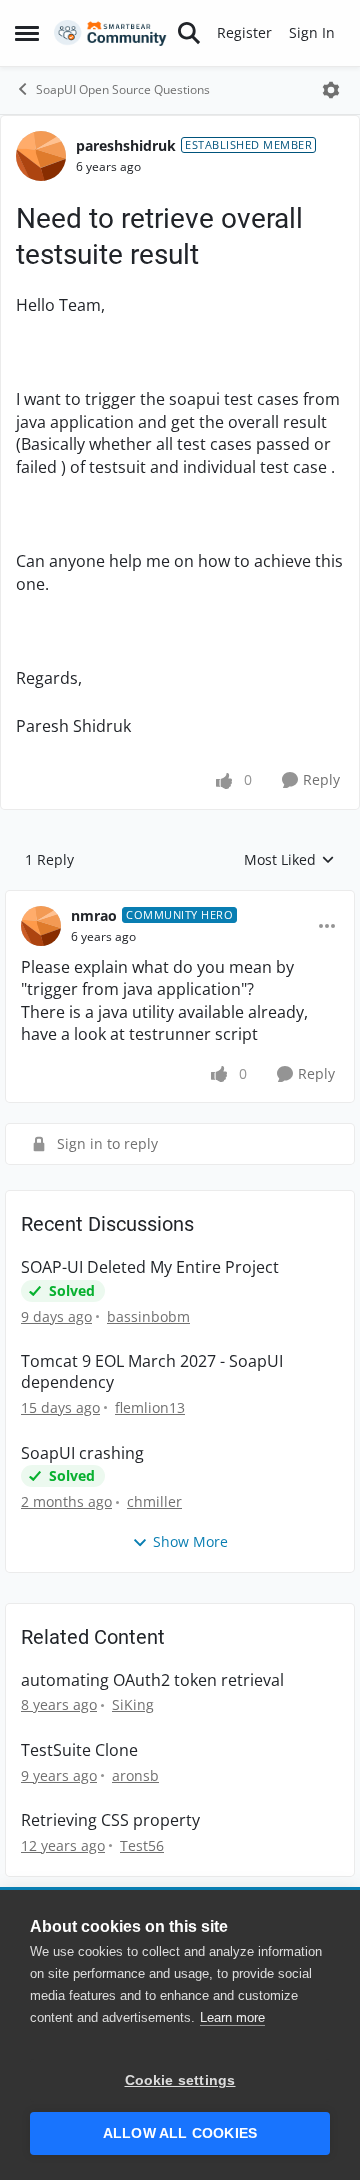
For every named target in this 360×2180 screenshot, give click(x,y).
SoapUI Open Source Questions (123, 89)
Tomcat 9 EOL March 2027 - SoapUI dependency (152, 1372)
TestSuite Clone (79, 1750)
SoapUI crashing (82, 1453)
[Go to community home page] (110, 33)
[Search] (189, 33)
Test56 (142, 1845)
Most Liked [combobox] (289, 860)
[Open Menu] (331, 90)
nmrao (94, 915)
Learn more (232, 2017)
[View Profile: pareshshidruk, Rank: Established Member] (41, 156)
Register (244, 32)
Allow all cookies (180, 2133)
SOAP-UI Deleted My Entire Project (150, 1267)
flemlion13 (150, 1407)
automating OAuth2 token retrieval (152, 1680)
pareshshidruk (126, 145)
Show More (190, 1541)
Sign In (312, 32)
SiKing (133, 1704)
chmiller (154, 1501)
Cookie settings (180, 2080)
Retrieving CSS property (110, 1820)
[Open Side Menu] (27, 33)
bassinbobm (148, 1316)
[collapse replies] (180, 900)
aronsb (135, 1775)
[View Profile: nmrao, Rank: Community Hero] (41, 926)
